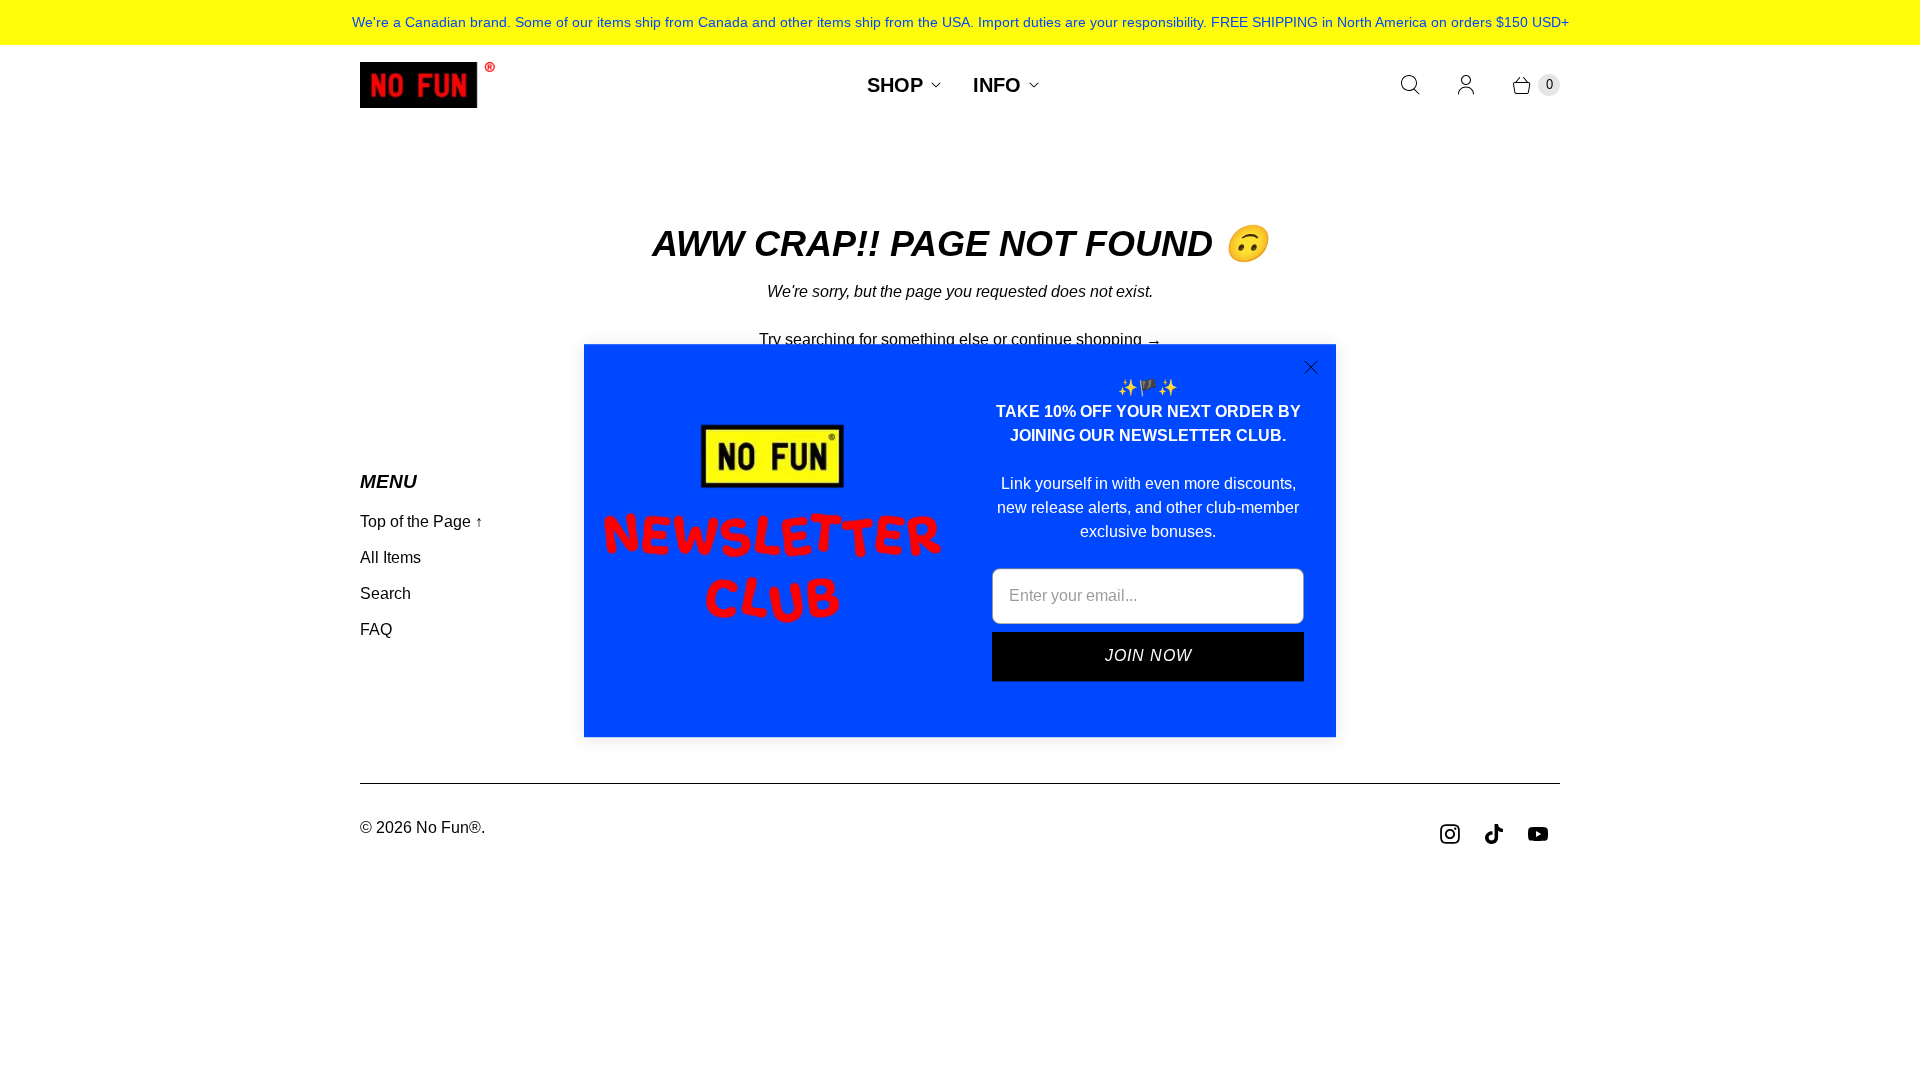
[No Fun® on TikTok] (1494, 834)
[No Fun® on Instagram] (1450, 834)
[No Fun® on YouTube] (1538, 834)
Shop (895, 85)
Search (385, 593)
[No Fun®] (427, 85)
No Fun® (448, 827)
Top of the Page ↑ (421, 521)
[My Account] (1466, 85)
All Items (390, 557)
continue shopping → (1086, 339)
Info (997, 85)
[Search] (1410, 85)
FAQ (376, 629)
